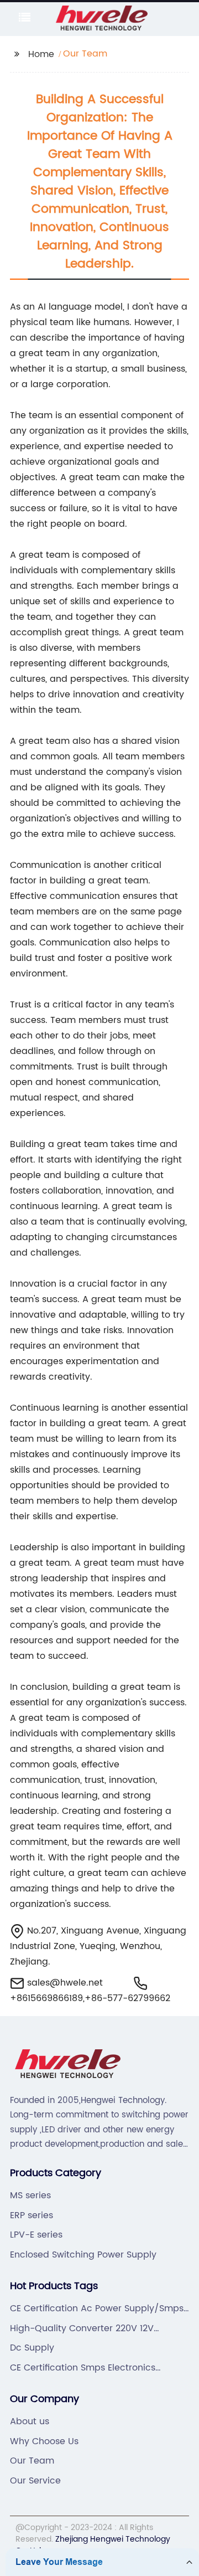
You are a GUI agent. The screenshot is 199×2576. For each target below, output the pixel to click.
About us (30, 2421)
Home (41, 54)
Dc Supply (32, 2348)
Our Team (32, 2461)
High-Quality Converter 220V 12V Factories (82, 2328)
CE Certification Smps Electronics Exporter (83, 2368)
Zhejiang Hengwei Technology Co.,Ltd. (93, 2545)
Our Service (35, 2481)
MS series (30, 2195)
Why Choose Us (44, 2441)
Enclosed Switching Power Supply (83, 2255)
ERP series (32, 2215)
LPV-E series (36, 2235)
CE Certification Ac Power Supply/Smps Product (97, 2308)
